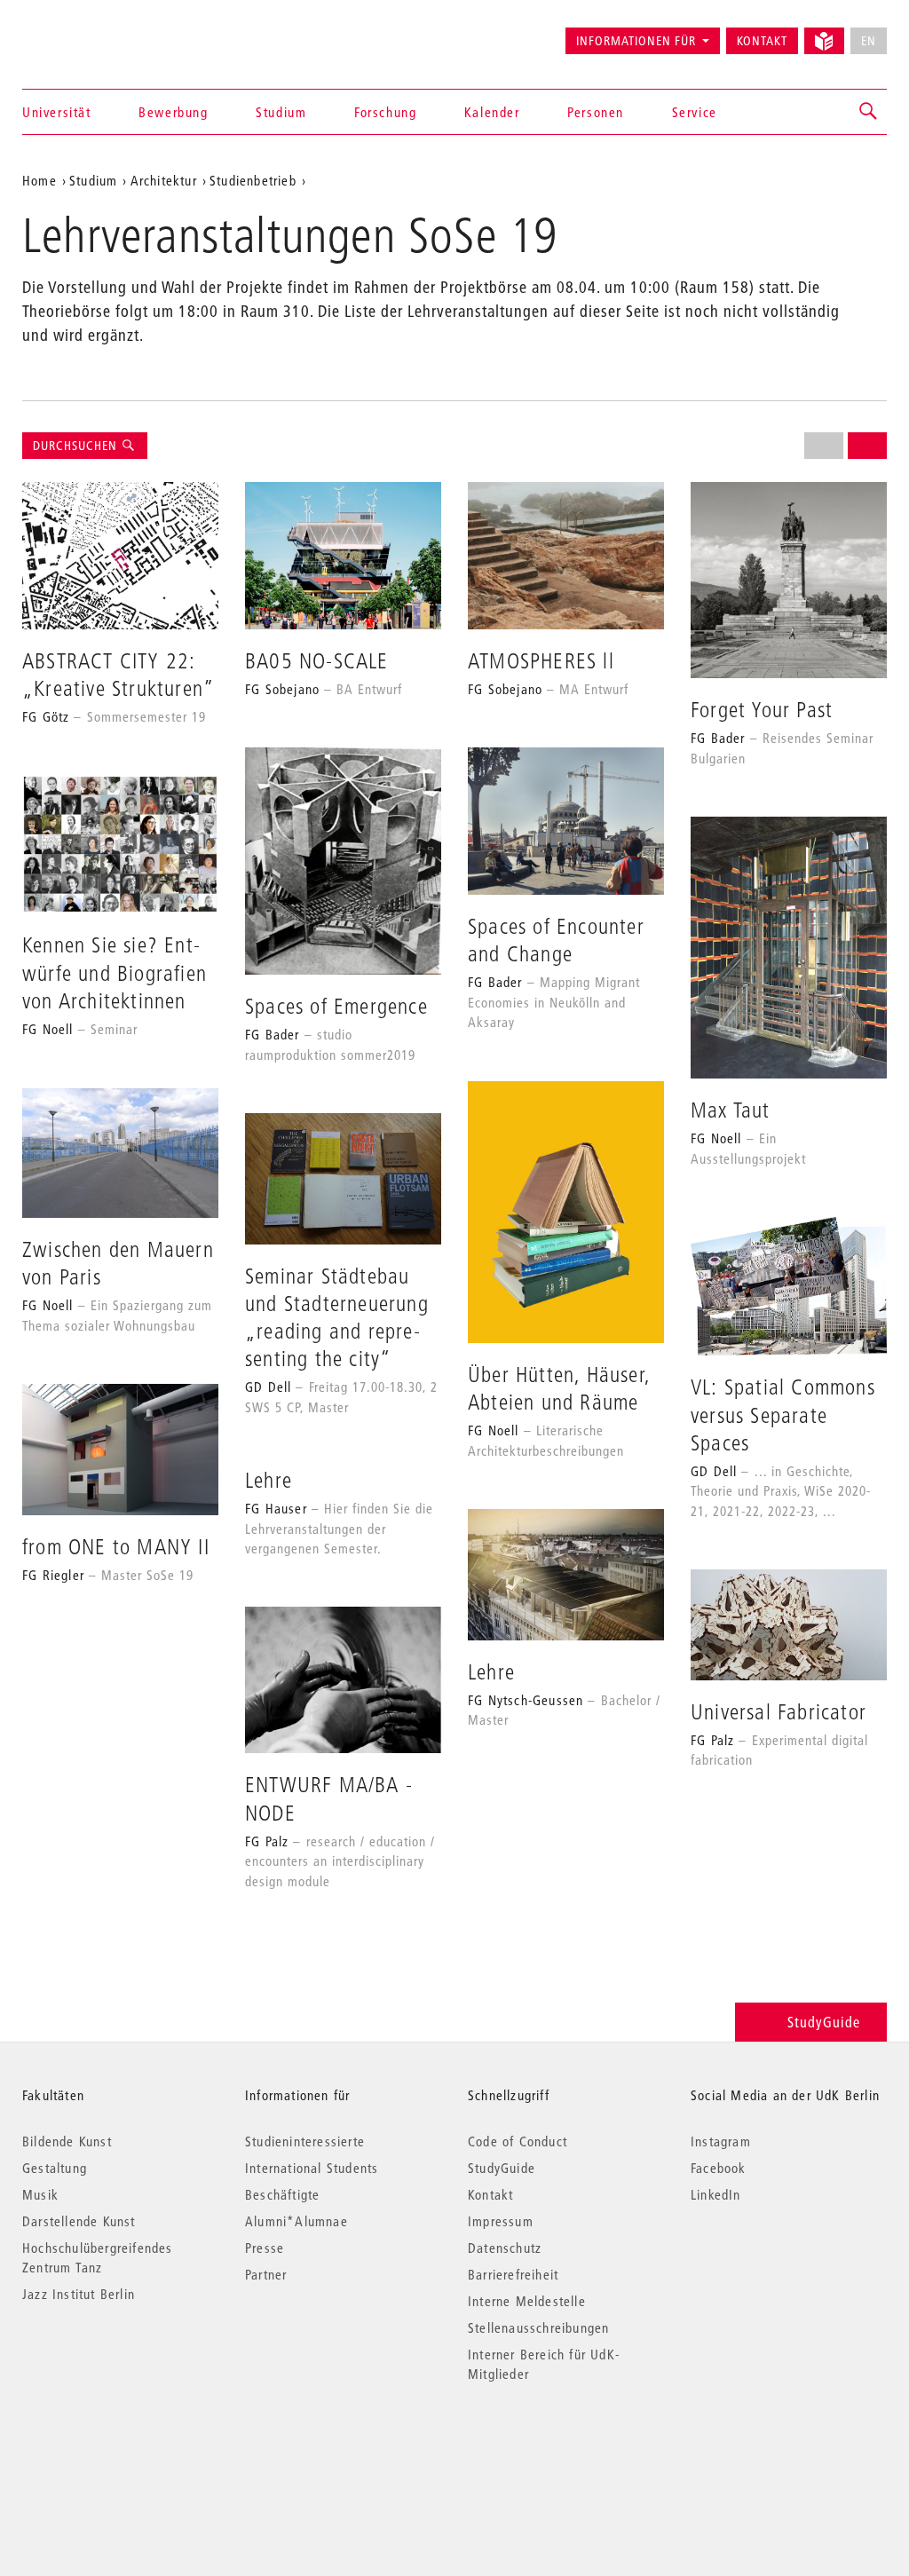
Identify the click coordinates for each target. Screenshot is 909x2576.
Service (695, 112)
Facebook (719, 2168)
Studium (281, 112)
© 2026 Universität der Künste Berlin (115, 2449)
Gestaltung (55, 2168)
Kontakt (762, 41)
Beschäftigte (282, 2194)
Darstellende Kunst (79, 2221)
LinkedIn (716, 2194)
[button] (869, 112)
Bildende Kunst (67, 2141)
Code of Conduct (518, 2141)
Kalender (492, 112)
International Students (312, 2168)
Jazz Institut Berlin (79, 2294)
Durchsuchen (77, 446)
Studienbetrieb (253, 180)
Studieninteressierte (305, 2141)
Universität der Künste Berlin (92, 33)
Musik (40, 2194)
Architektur (164, 180)
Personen (596, 112)
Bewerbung (173, 112)
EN (869, 41)
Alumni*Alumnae (296, 2221)
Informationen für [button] (636, 41)
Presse (265, 2248)
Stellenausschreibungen (538, 2327)
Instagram (721, 2141)
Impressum (501, 2221)
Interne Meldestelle (527, 2301)
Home (40, 180)
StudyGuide (824, 2022)
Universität (57, 112)
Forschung (385, 112)
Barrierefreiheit (513, 2274)
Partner (266, 2274)
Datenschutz (505, 2248)
